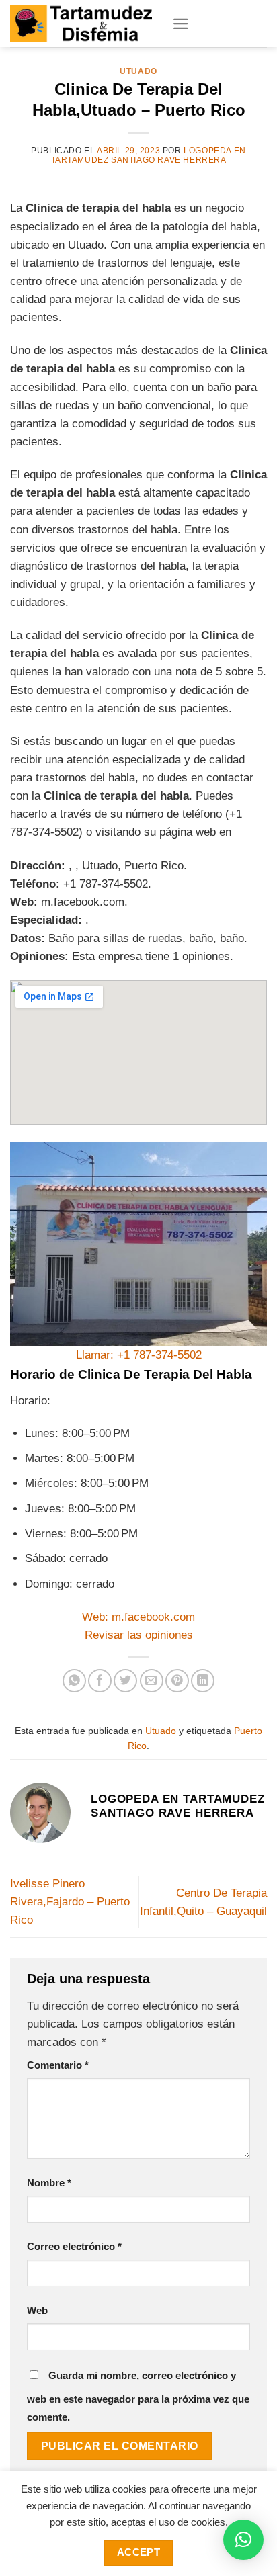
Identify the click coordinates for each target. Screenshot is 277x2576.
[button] (243, 2540)
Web (37, 2310)
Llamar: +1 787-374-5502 (139, 1355)
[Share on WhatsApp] (74, 1681)
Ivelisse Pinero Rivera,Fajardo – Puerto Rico (70, 1902)
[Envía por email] (152, 1681)
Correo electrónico (74, 2246)
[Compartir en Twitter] (125, 1681)
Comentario (58, 2065)
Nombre (49, 2183)
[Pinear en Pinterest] (177, 1681)
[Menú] (181, 24)
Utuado (138, 71)
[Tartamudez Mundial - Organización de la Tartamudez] (81, 23)
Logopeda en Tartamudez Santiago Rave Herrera (149, 155)
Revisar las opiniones (139, 1635)
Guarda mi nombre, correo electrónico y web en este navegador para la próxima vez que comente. (138, 2396)
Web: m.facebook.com (138, 1617)
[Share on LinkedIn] (203, 1681)
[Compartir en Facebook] (100, 1681)
